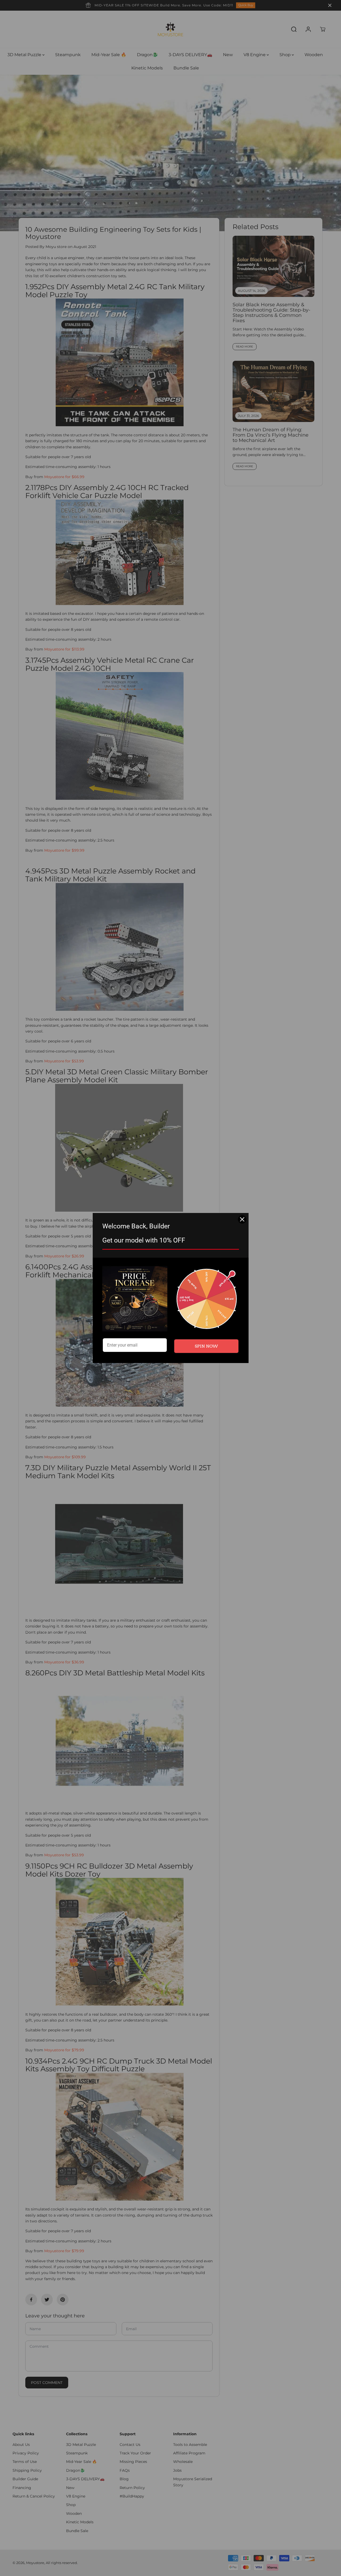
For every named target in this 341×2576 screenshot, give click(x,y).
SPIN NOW (206, 1346)
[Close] (242, 1219)
